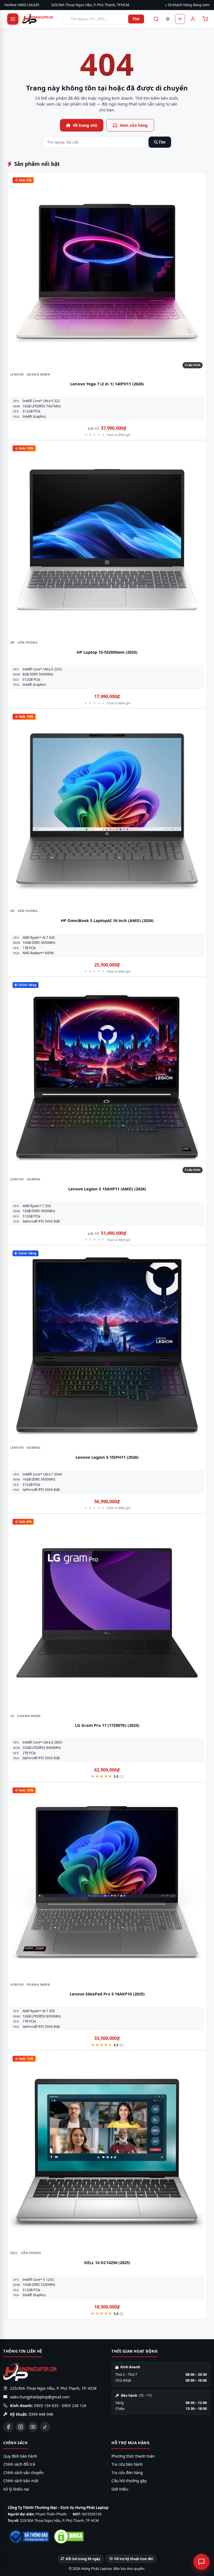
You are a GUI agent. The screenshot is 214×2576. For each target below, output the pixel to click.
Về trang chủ (85, 125)
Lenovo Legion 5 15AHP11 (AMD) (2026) (107, 1189)
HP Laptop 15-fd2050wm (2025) (107, 652)
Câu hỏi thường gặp (129, 2481)
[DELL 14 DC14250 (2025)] (107, 2150)
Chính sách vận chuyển (23, 2473)
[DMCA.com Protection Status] (69, 2536)
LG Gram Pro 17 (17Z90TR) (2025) (107, 1725)
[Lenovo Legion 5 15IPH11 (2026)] (107, 1345)
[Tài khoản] (192, 19)
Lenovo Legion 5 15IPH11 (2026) (107, 1457)
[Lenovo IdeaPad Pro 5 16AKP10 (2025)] (107, 1882)
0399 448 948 (41, 2414)
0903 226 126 (74, 2406)
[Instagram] (21, 2427)
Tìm (136, 19)
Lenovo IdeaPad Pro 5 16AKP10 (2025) (107, 1994)
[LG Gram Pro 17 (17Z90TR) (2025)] (107, 1613)
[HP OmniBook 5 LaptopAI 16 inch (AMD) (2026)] (107, 808)
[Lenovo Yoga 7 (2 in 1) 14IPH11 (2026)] (107, 272)
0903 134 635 (46, 2406)
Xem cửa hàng (134, 125)
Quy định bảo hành (20, 2456)
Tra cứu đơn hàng (127, 2473)
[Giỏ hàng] (205, 19)
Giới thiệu (120, 2489)
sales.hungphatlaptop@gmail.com (40, 2397)
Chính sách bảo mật (21, 2481)
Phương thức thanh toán (133, 2456)
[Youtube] (33, 2427)
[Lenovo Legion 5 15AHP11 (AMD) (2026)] (107, 1077)
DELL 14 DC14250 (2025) (107, 2262)
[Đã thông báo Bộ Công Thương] (29, 2537)
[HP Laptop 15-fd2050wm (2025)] (107, 540)
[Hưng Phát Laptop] (40, 19)
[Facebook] (8, 2427)
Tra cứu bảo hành (127, 2464)
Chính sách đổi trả (19, 2464)
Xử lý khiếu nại (16, 2489)
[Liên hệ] (201, 2562)
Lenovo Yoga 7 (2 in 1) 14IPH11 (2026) (107, 384)
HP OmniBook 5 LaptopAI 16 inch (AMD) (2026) (107, 920)
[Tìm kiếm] (155, 19)
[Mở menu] (13, 19)
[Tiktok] (45, 2427)
